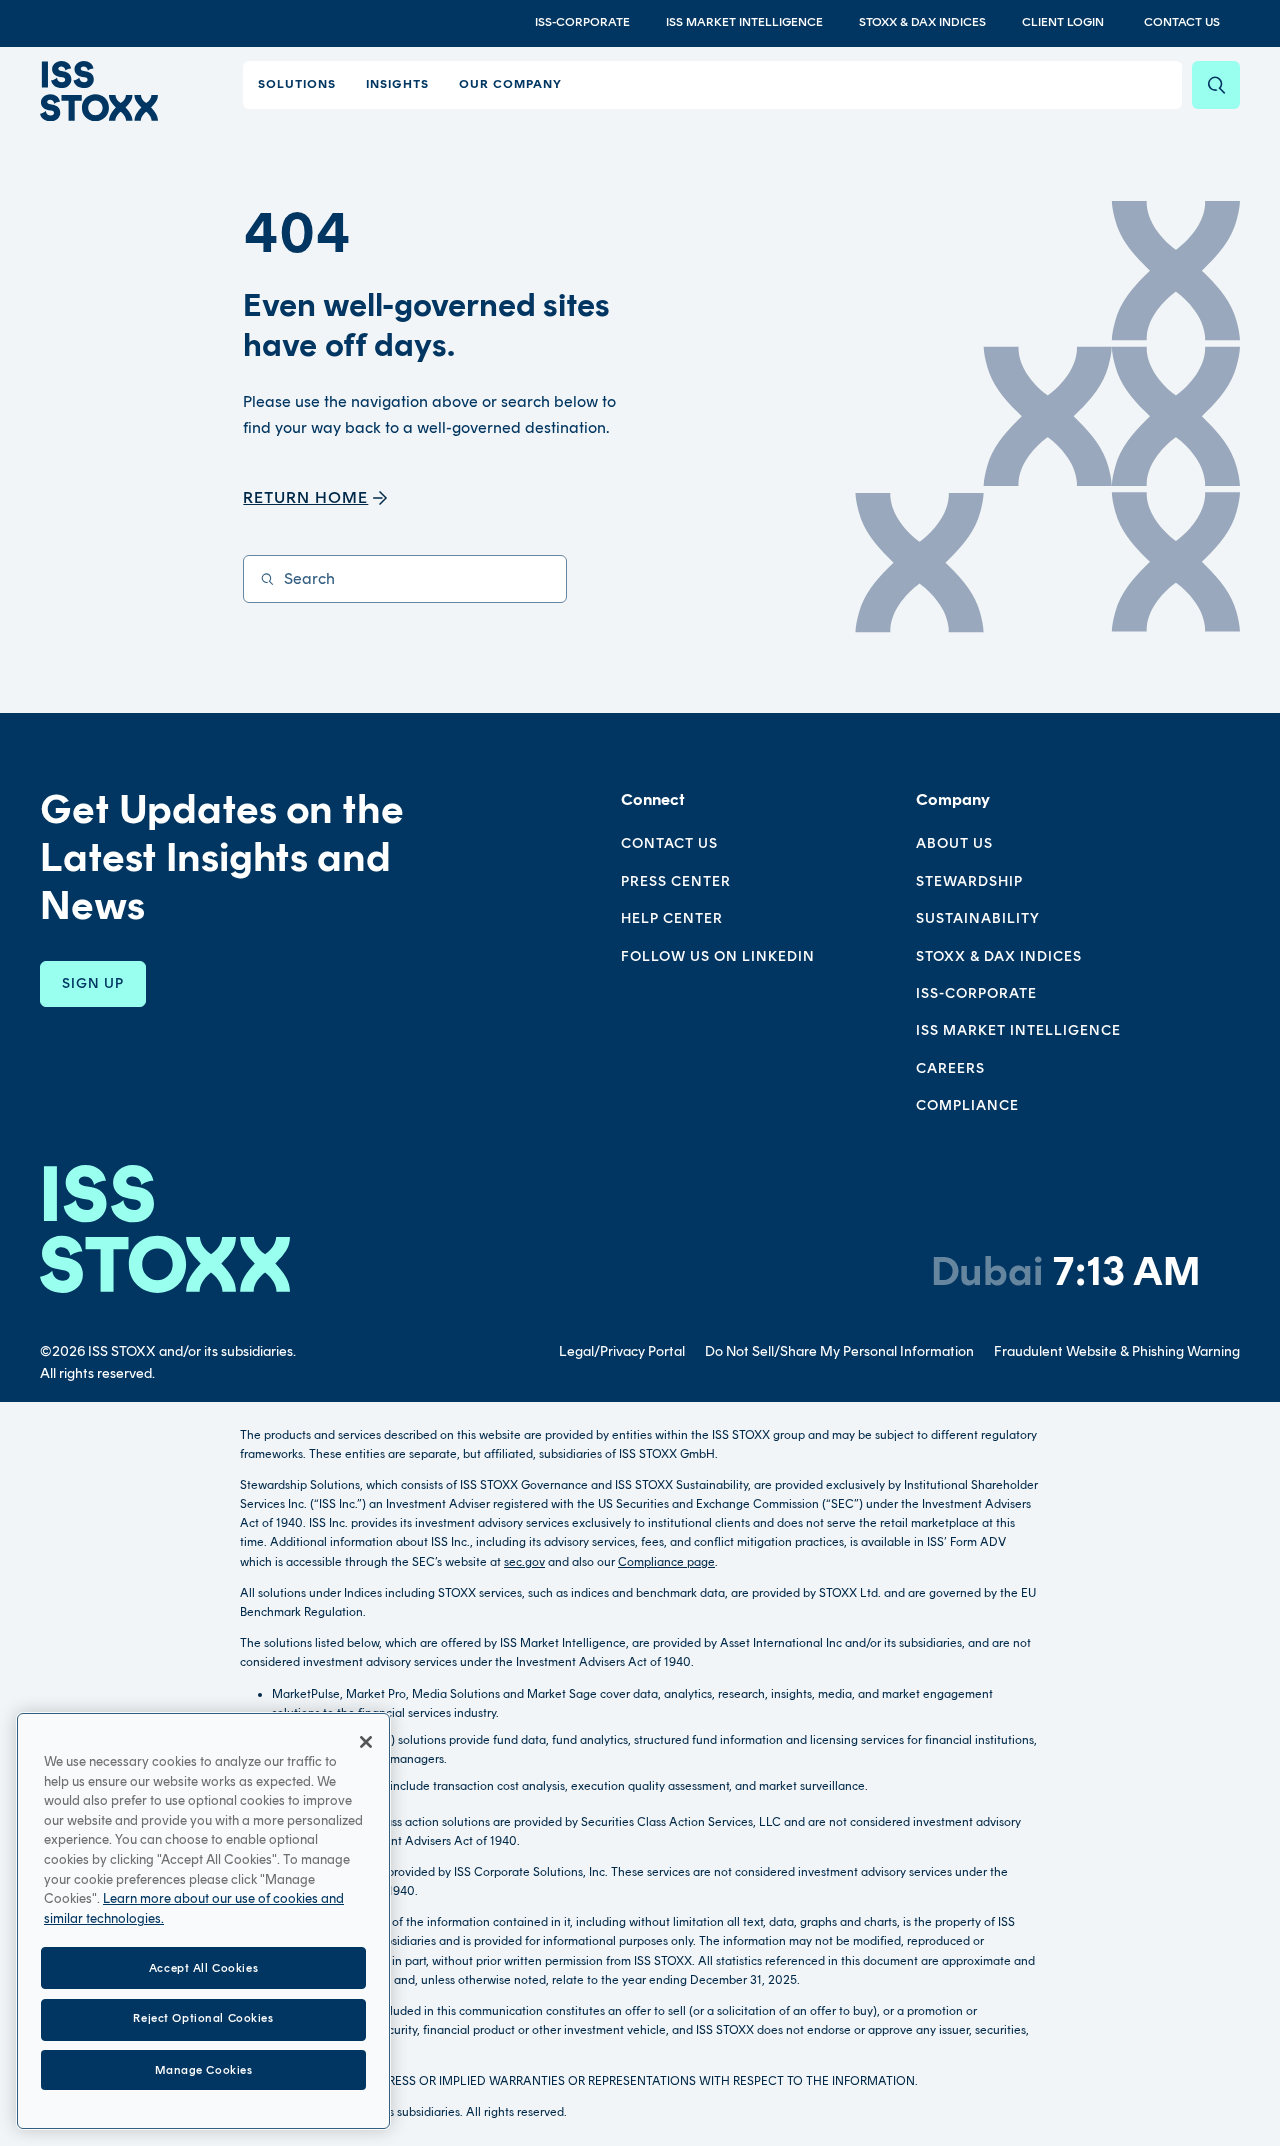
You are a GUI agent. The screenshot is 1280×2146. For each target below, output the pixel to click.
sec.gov (524, 1562)
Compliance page (666, 1562)
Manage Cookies (204, 2069)
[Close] (366, 1742)
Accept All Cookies (203, 1967)
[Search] (1216, 85)
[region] (203, 1921)
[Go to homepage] (165, 1228)
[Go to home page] (99, 91)
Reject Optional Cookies (203, 2019)
